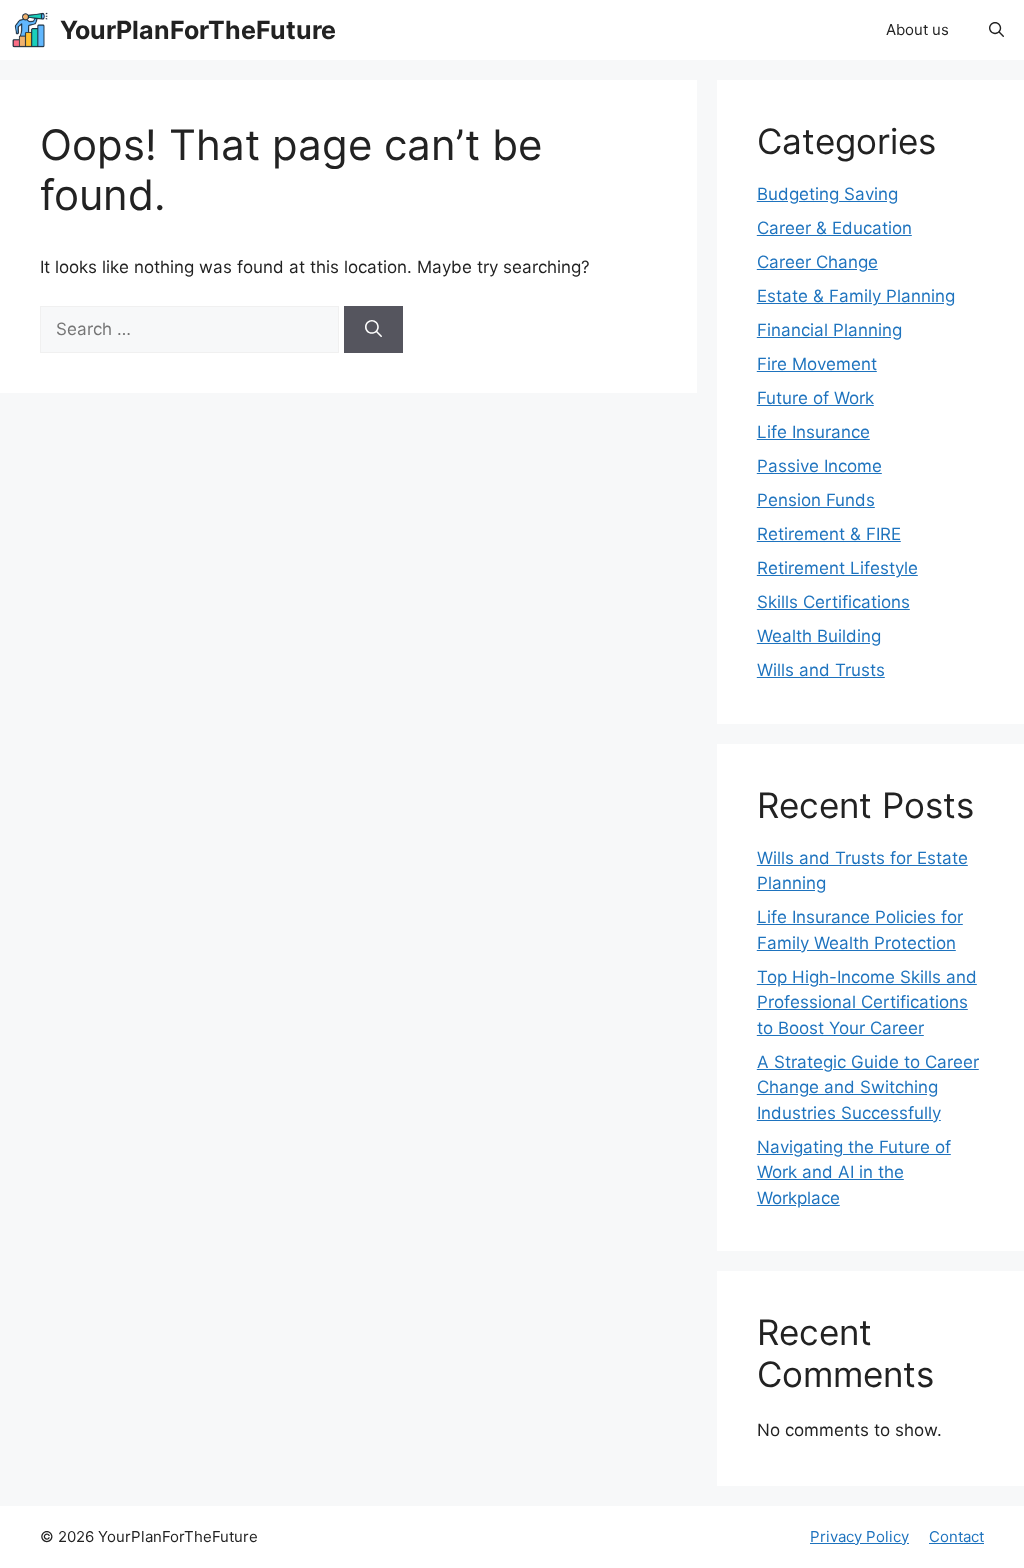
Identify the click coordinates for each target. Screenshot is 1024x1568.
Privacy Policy (859, 1536)
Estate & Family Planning (856, 296)
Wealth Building (819, 636)
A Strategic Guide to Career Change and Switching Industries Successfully (868, 1087)
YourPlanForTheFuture (198, 30)
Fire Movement (817, 364)
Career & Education (834, 228)
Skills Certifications (833, 602)
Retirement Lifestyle (837, 568)
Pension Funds (816, 500)
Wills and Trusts (821, 670)
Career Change (817, 262)
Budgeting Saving (827, 194)
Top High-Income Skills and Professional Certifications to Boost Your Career (867, 1002)
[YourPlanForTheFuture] (30, 30)
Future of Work (815, 398)
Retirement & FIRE (829, 534)
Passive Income (819, 466)
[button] (996, 30)
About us (917, 29)
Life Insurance (813, 432)
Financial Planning (829, 330)
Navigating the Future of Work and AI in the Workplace (854, 1172)
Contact (956, 1536)
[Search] (373, 330)
